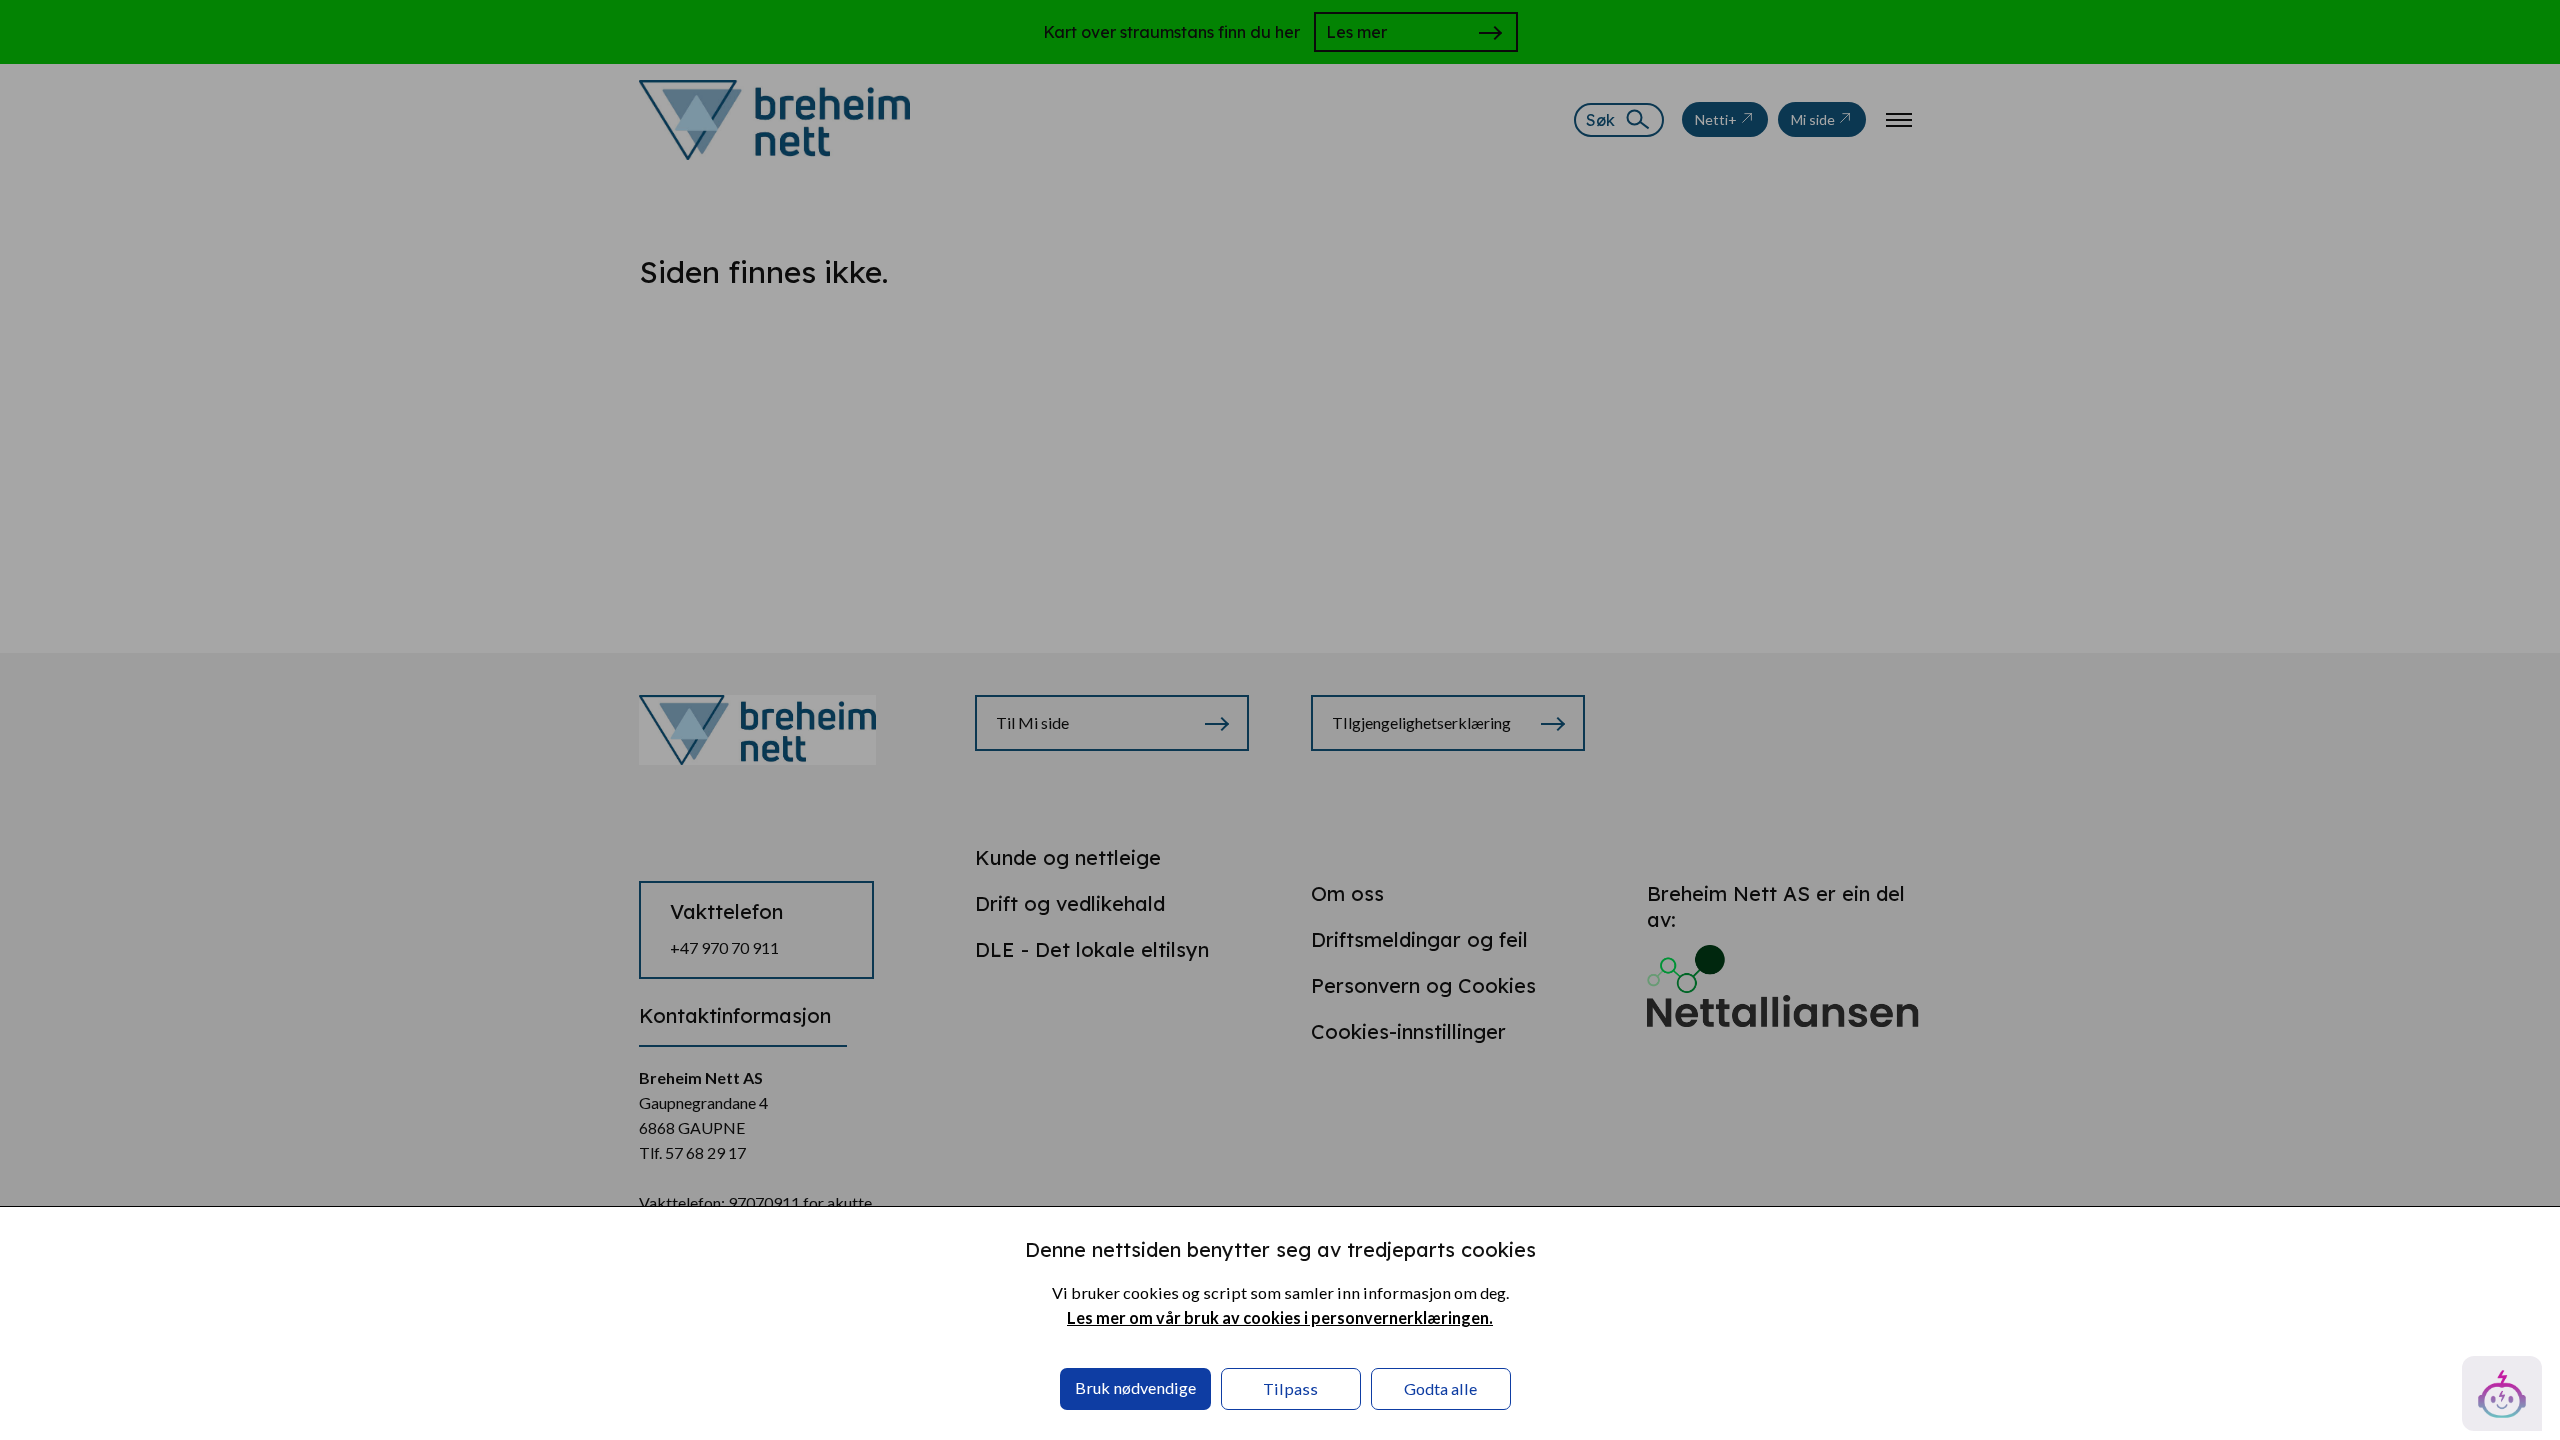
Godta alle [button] (1440, 1388)
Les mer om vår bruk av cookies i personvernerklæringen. (1280, 1317)
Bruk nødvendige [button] (1135, 1387)
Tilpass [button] (1290, 1388)
